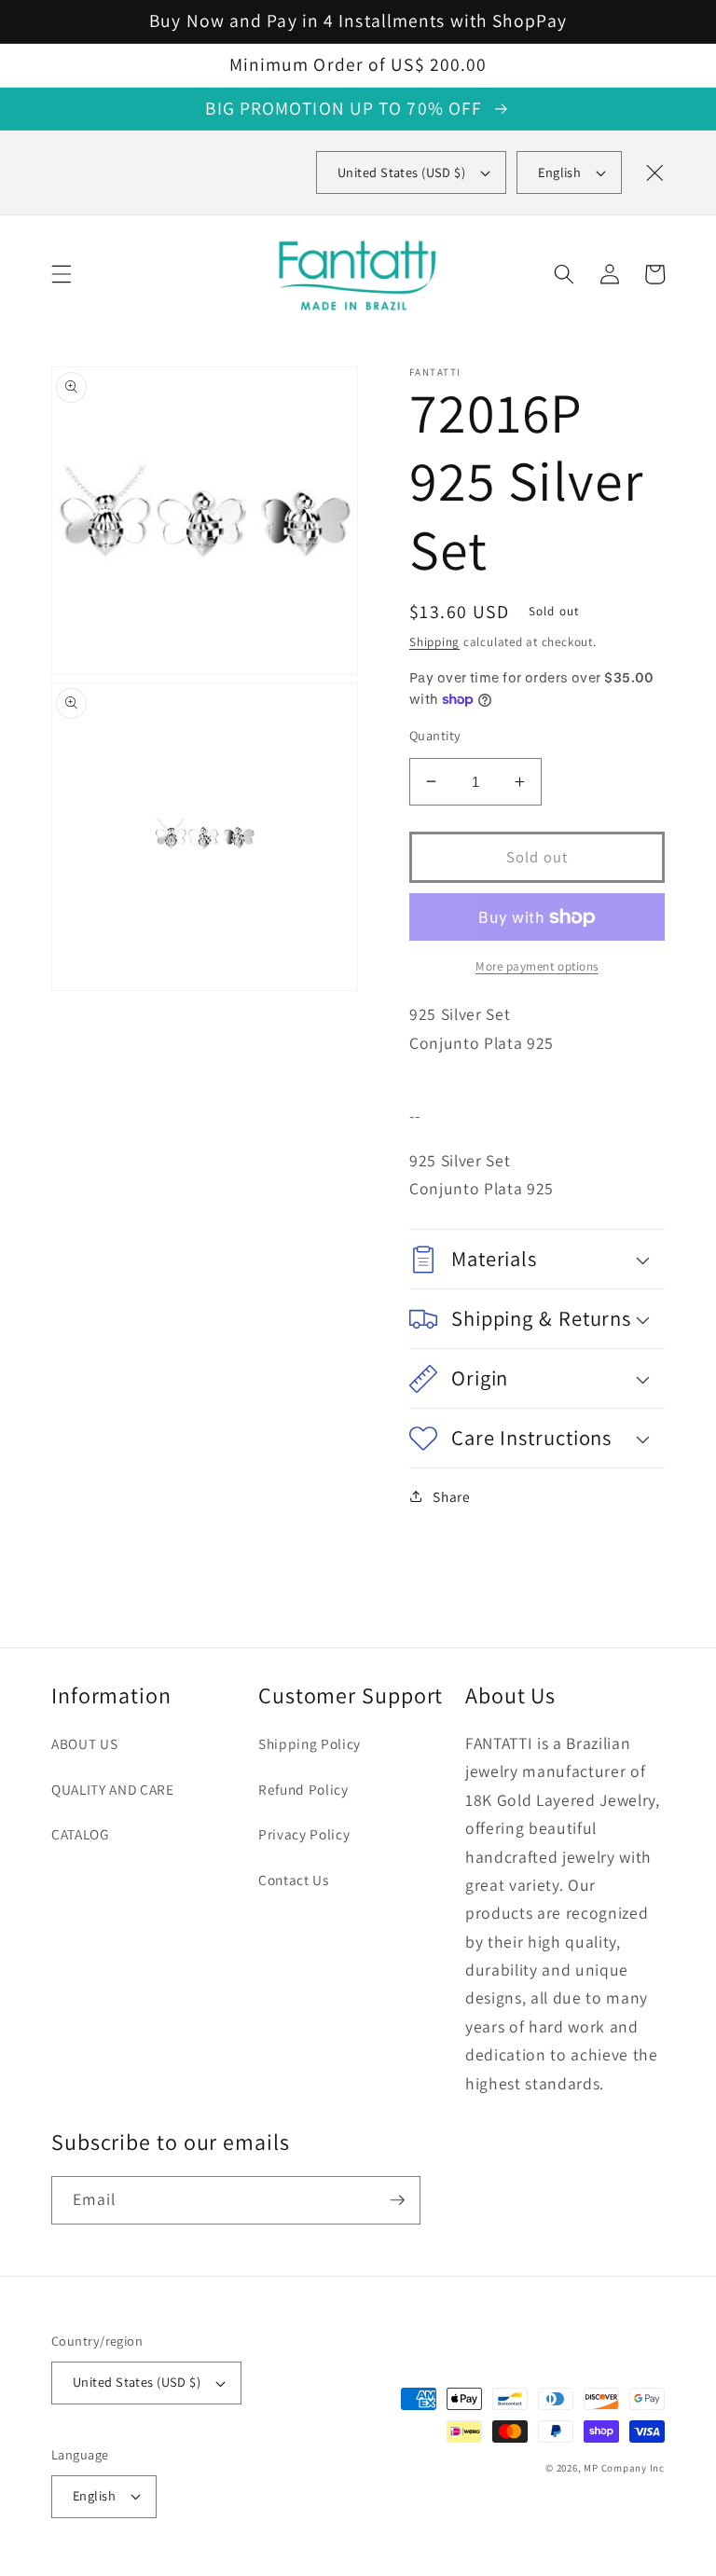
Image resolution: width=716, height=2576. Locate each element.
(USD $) (401, 172)
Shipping (434, 642)
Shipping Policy (310, 1743)
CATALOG (80, 1834)
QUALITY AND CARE (113, 1789)
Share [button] (451, 1496)
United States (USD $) (137, 2382)
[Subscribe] (397, 2200)
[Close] (654, 172)
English (559, 172)
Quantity (435, 735)
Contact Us (294, 1880)
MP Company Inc (624, 2468)
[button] (62, 274)
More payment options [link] (537, 966)
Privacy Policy (304, 1834)
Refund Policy (303, 1789)
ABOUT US (84, 1743)
